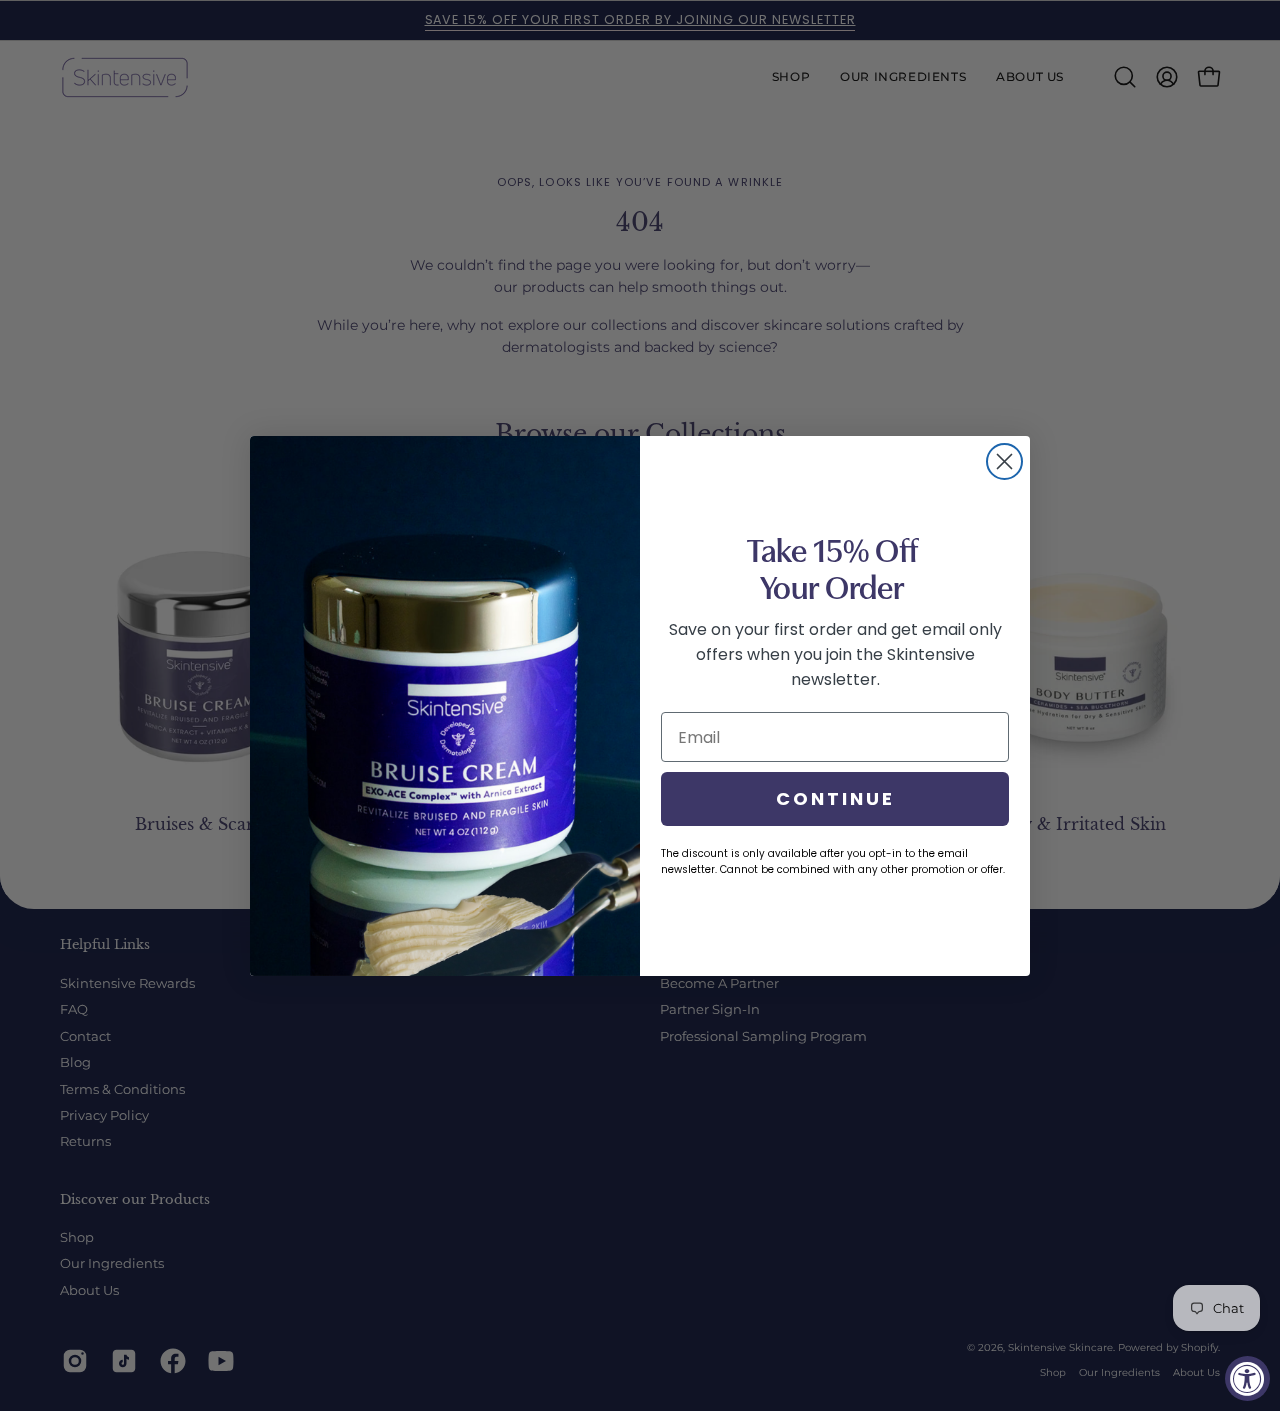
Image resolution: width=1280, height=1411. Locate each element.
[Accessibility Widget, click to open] (1247, 1378)
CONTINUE (835, 798)
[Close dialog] (1004, 461)
